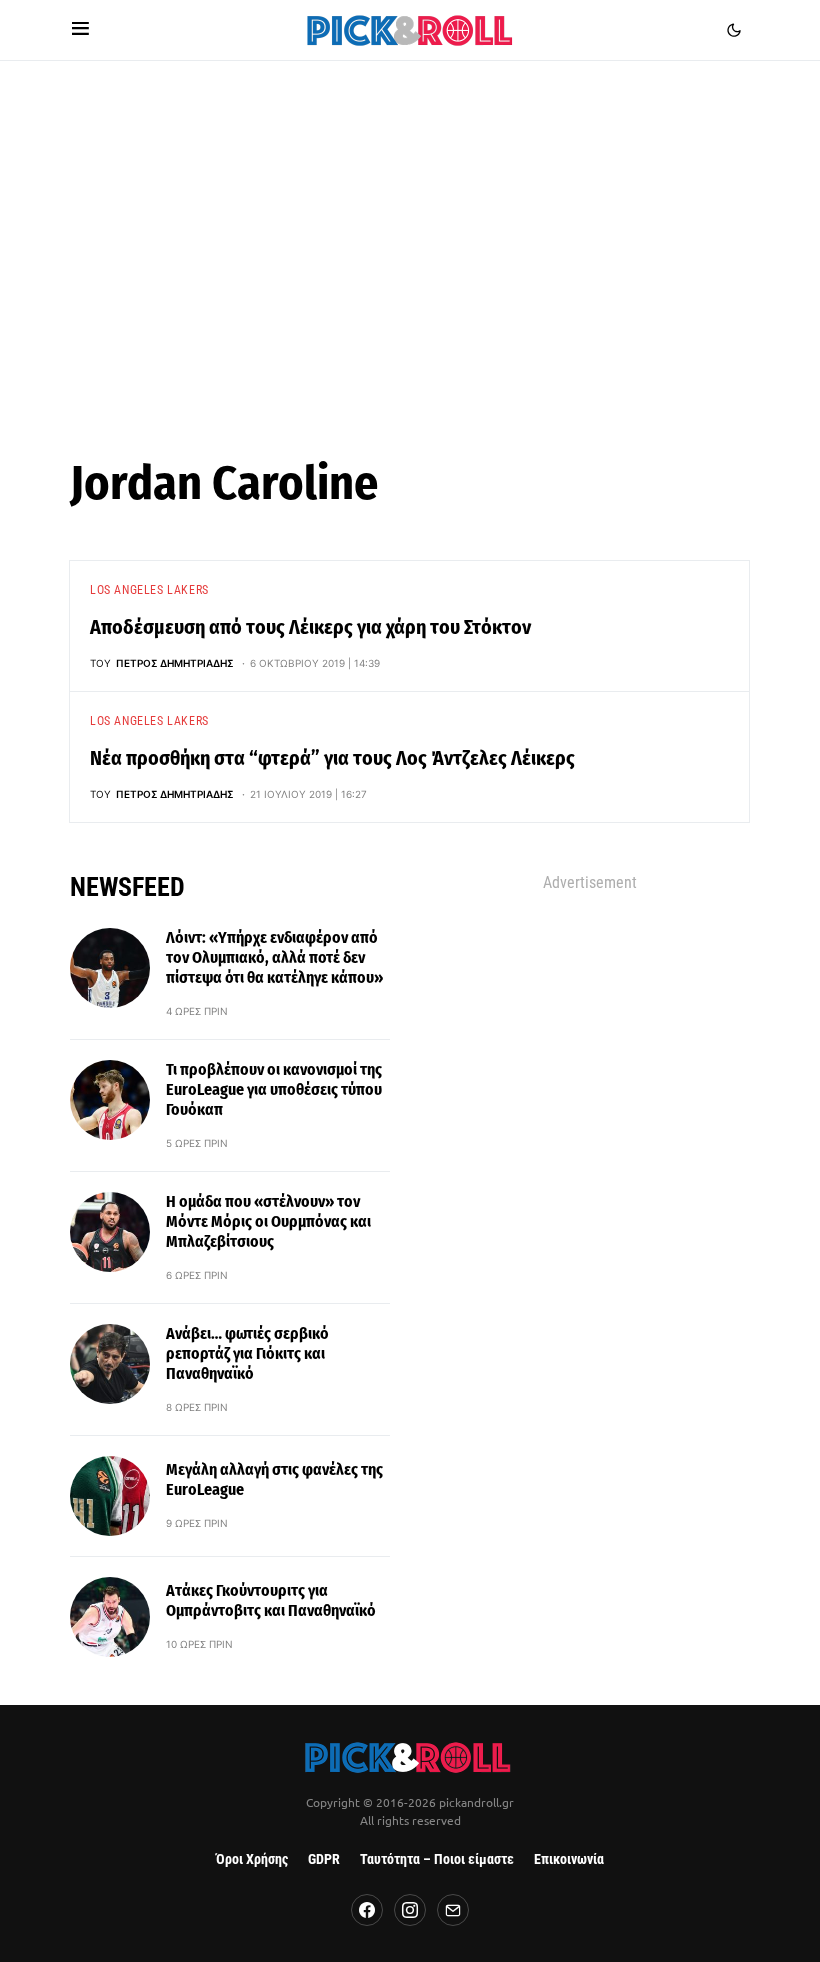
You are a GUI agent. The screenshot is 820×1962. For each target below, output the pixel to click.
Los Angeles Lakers (149, 590)
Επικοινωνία (569, 1859)
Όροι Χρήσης (252, 1859)
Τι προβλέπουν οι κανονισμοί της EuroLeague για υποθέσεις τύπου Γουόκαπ (274, 1089)
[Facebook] (367, 1910)
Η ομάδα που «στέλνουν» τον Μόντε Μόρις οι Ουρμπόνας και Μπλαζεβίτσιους (268, 1221)
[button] (80, 30)
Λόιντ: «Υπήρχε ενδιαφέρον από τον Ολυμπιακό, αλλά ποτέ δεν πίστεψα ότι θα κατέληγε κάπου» (274, 957)
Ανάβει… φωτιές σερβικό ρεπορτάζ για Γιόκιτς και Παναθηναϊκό (247, 1353)
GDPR (324, 1859)
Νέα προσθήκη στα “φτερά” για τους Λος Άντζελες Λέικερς (332, 758)
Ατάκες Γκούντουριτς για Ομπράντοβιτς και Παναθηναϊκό (271, 1600)
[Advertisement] (410, 249)
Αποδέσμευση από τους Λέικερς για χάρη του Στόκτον (310, 627)
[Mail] (453, 1910)
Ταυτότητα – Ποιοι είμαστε (437, 1859)
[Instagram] (410, 1910)
